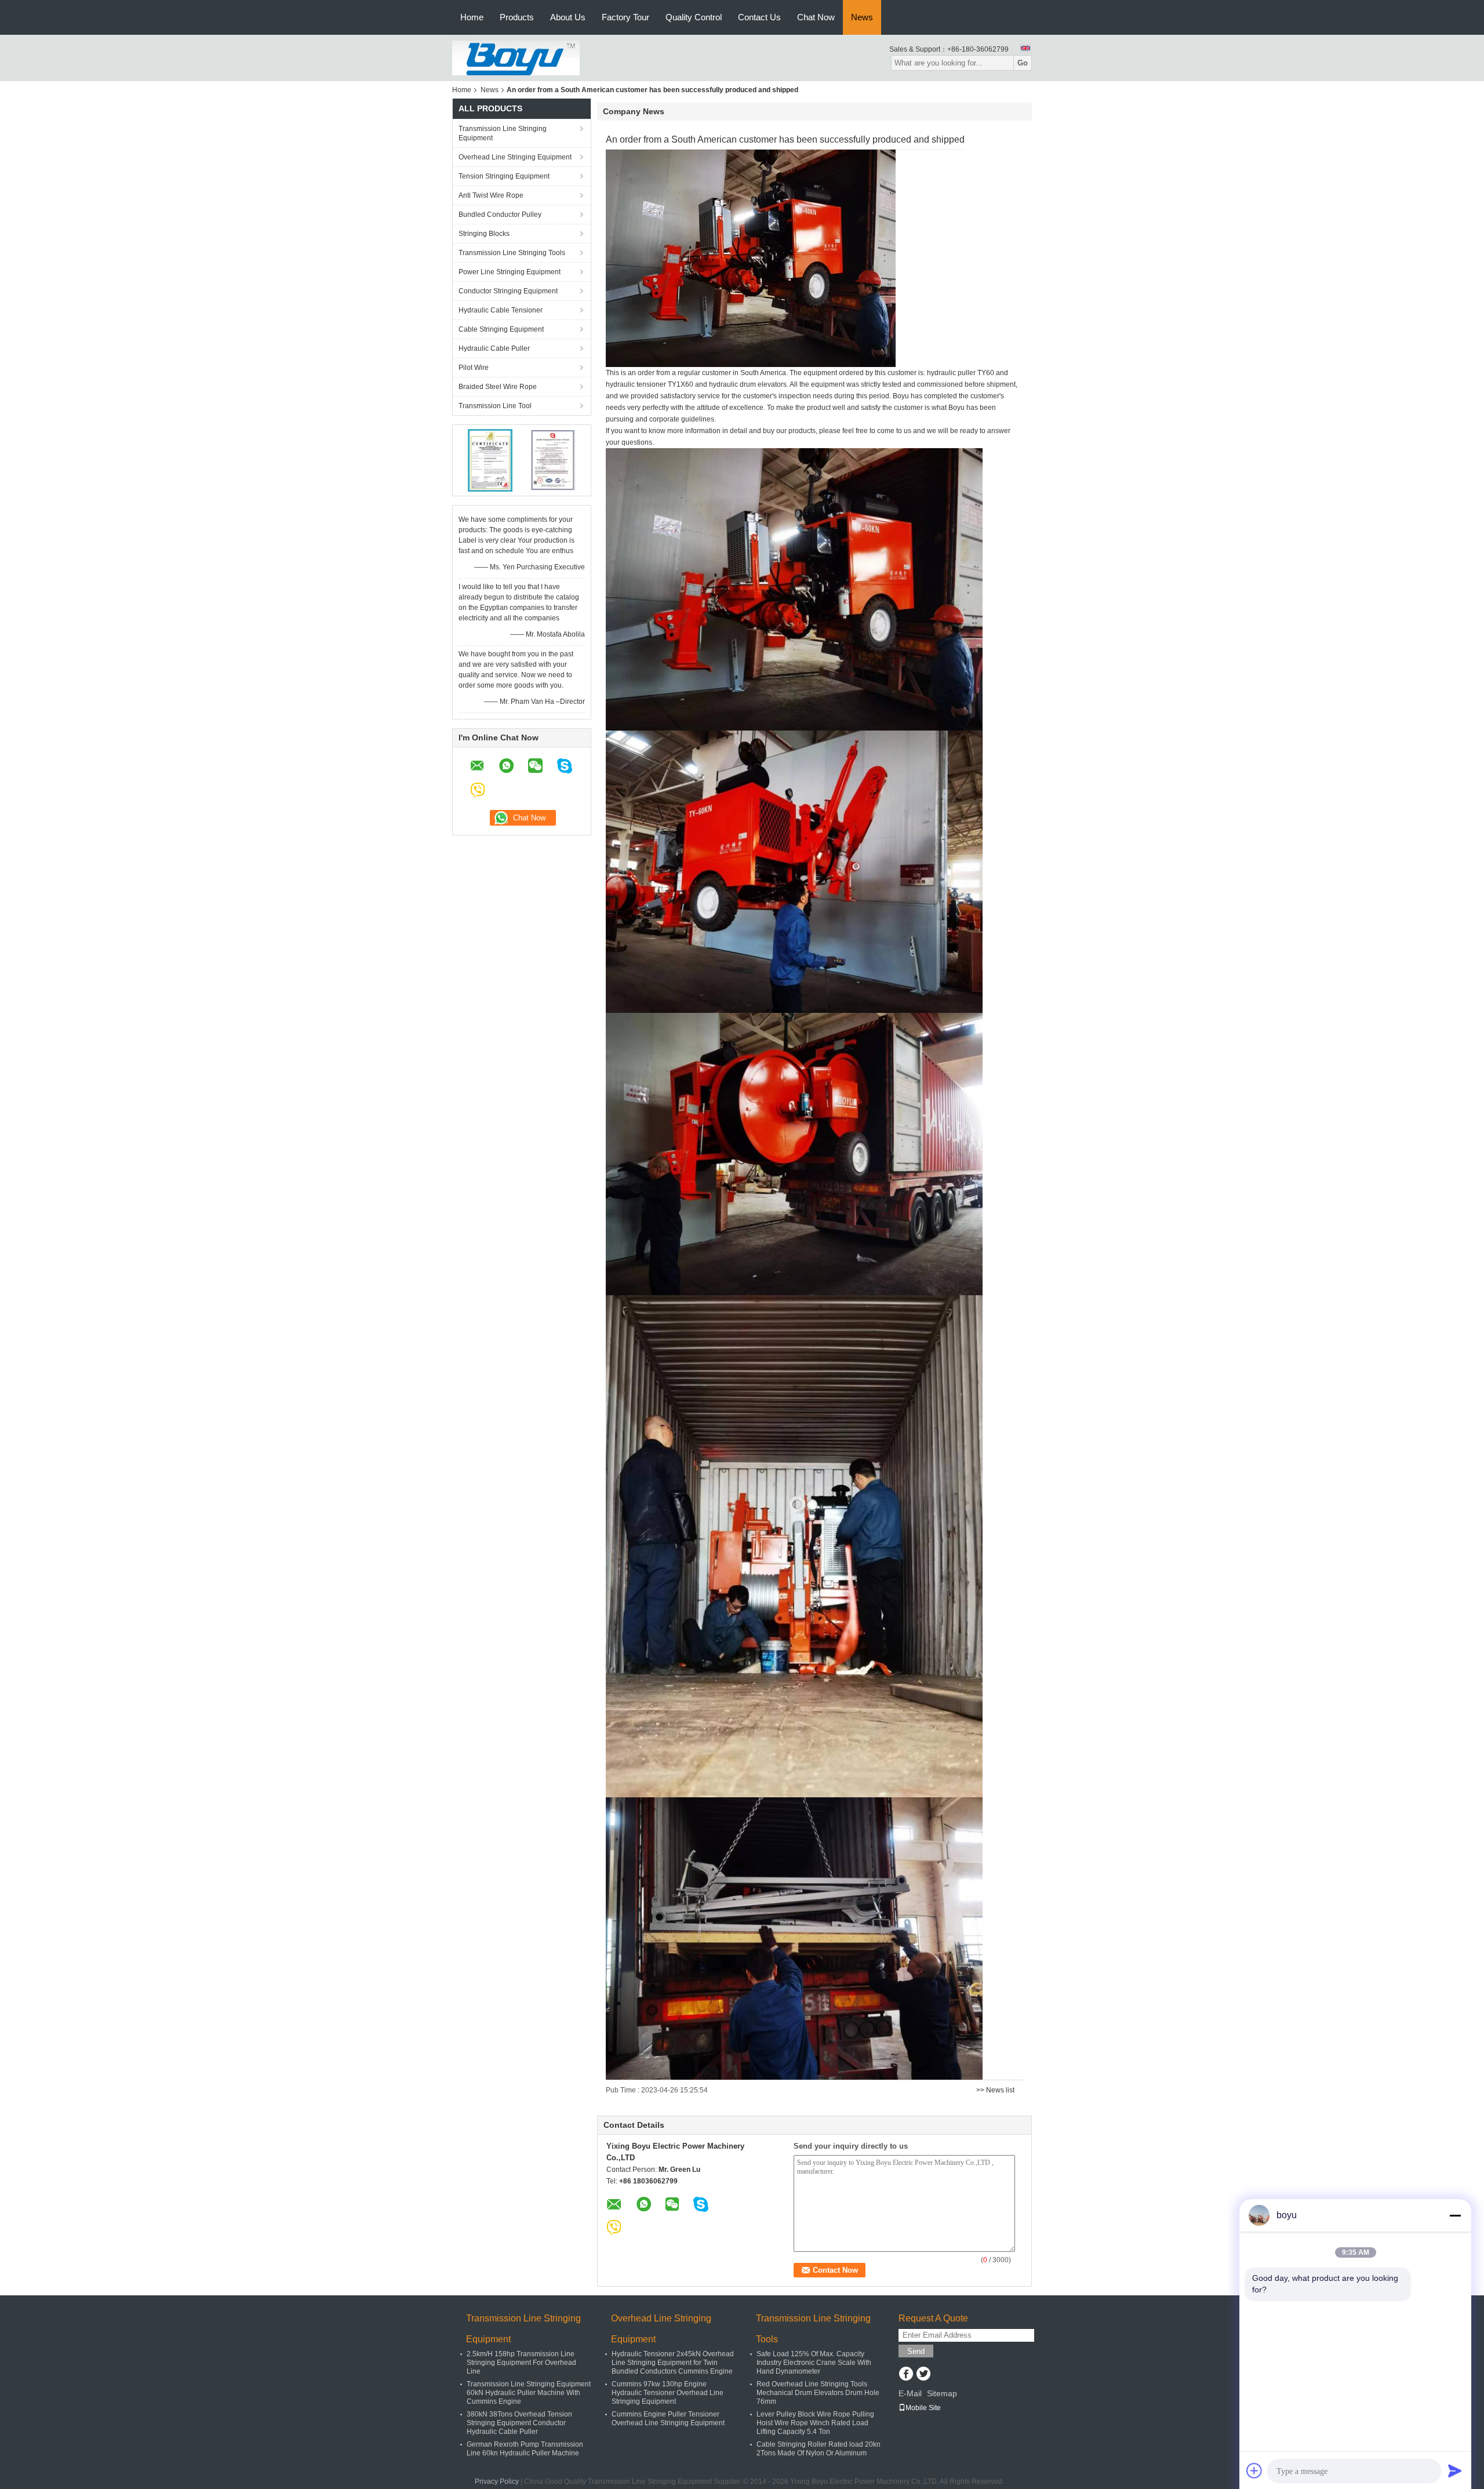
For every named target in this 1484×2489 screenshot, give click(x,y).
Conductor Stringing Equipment (508, 291)
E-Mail (910, 2393)
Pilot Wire (474, 368)
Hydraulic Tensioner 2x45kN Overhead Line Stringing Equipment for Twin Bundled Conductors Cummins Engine (673, 2363)
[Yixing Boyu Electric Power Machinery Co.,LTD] (516, 57)
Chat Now (816, 17)
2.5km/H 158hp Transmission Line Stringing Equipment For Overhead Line (521, 2363)
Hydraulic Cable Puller (494, 348)
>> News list (995, 2090)
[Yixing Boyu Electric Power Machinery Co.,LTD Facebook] (906, 2375)
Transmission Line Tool (495, 406)
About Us (568, 17)
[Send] (1455, 2470)
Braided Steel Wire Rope (498, 387)
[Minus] (1455, 2215)
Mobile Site (923, 2408)
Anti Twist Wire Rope (491, 195)
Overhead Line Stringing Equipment (515, 157)
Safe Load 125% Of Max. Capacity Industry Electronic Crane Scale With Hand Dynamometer (814, 2363)
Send (916, 2351)
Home (472, 17)
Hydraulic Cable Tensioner (501, 310)
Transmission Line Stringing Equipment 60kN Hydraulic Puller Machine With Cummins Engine (529, 2393)
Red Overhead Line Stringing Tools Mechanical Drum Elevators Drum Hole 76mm (818, 2393)
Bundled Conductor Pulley (500, 215)
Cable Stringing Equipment (501, 329)
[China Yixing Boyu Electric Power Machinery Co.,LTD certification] (490, 460)
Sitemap (942, 2393)
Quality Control (694, 17)
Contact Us (759, 17)
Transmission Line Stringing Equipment (503, 133)
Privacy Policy (497, 2481)
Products (517, 17)
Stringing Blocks (484, 234)
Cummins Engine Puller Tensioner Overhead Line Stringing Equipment (668, 2419)
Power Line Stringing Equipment (510, 272)
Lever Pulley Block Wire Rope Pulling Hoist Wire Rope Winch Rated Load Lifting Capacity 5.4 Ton (815, 2423)
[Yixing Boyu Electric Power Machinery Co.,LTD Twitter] (923, 2375)
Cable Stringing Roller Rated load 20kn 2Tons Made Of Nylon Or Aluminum (819, 2449)
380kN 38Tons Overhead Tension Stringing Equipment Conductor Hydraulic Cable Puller (519, 2423)
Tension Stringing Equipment (504, 176)
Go (1023, 63)
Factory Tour (625, 17)
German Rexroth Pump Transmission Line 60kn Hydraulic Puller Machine (525, 2449)
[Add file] (1254, 2470)
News (862, 17)
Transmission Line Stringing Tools (512, 253)
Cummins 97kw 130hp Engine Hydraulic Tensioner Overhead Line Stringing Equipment (668, 2393)
